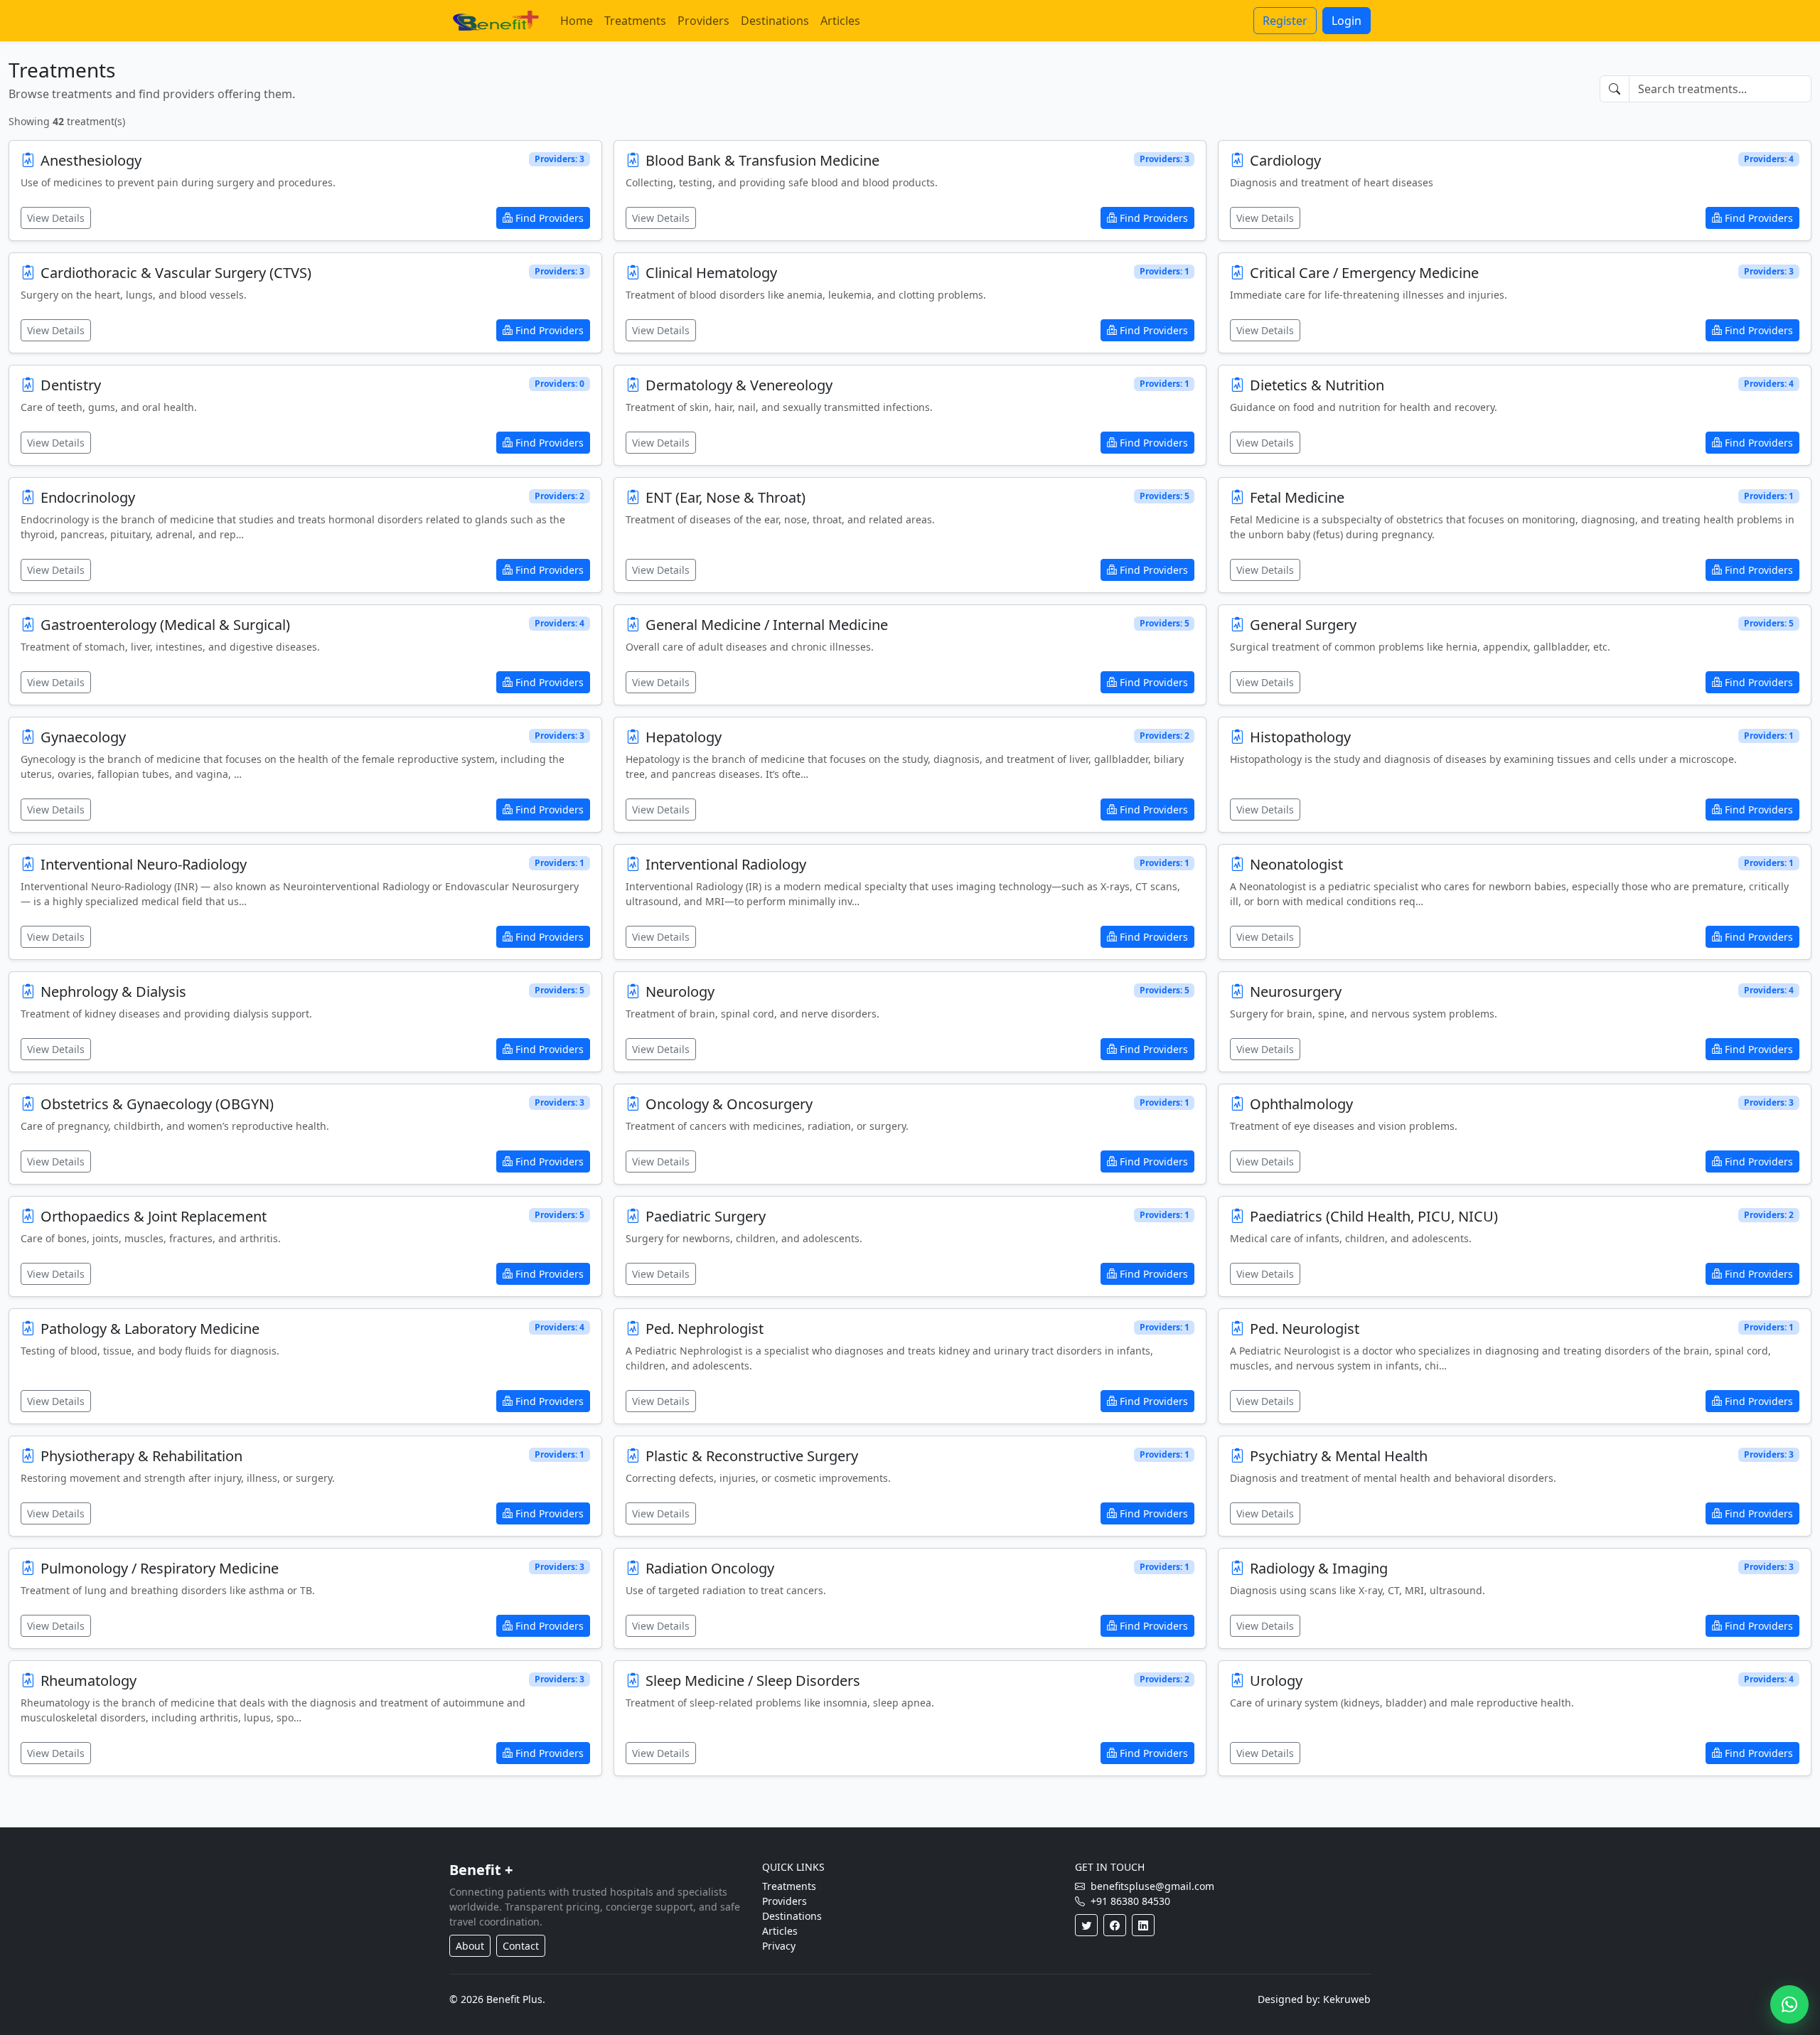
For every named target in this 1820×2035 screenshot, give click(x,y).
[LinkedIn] (1143, 1925)
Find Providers (550, 218)
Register (1285, 21)
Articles (840, 21)
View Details (56, 218)
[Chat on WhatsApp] (1789, 2004)
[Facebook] (1115, 1925)
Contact (521, 1946)
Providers (703, 21)
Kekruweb (1347, 1999)
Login (1347, 21)
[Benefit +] (496, 21)
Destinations (775, 21)
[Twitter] (1086, 1925)
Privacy (779, 1946)
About (470, 1946)
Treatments (635, 21)
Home (577, 21)
